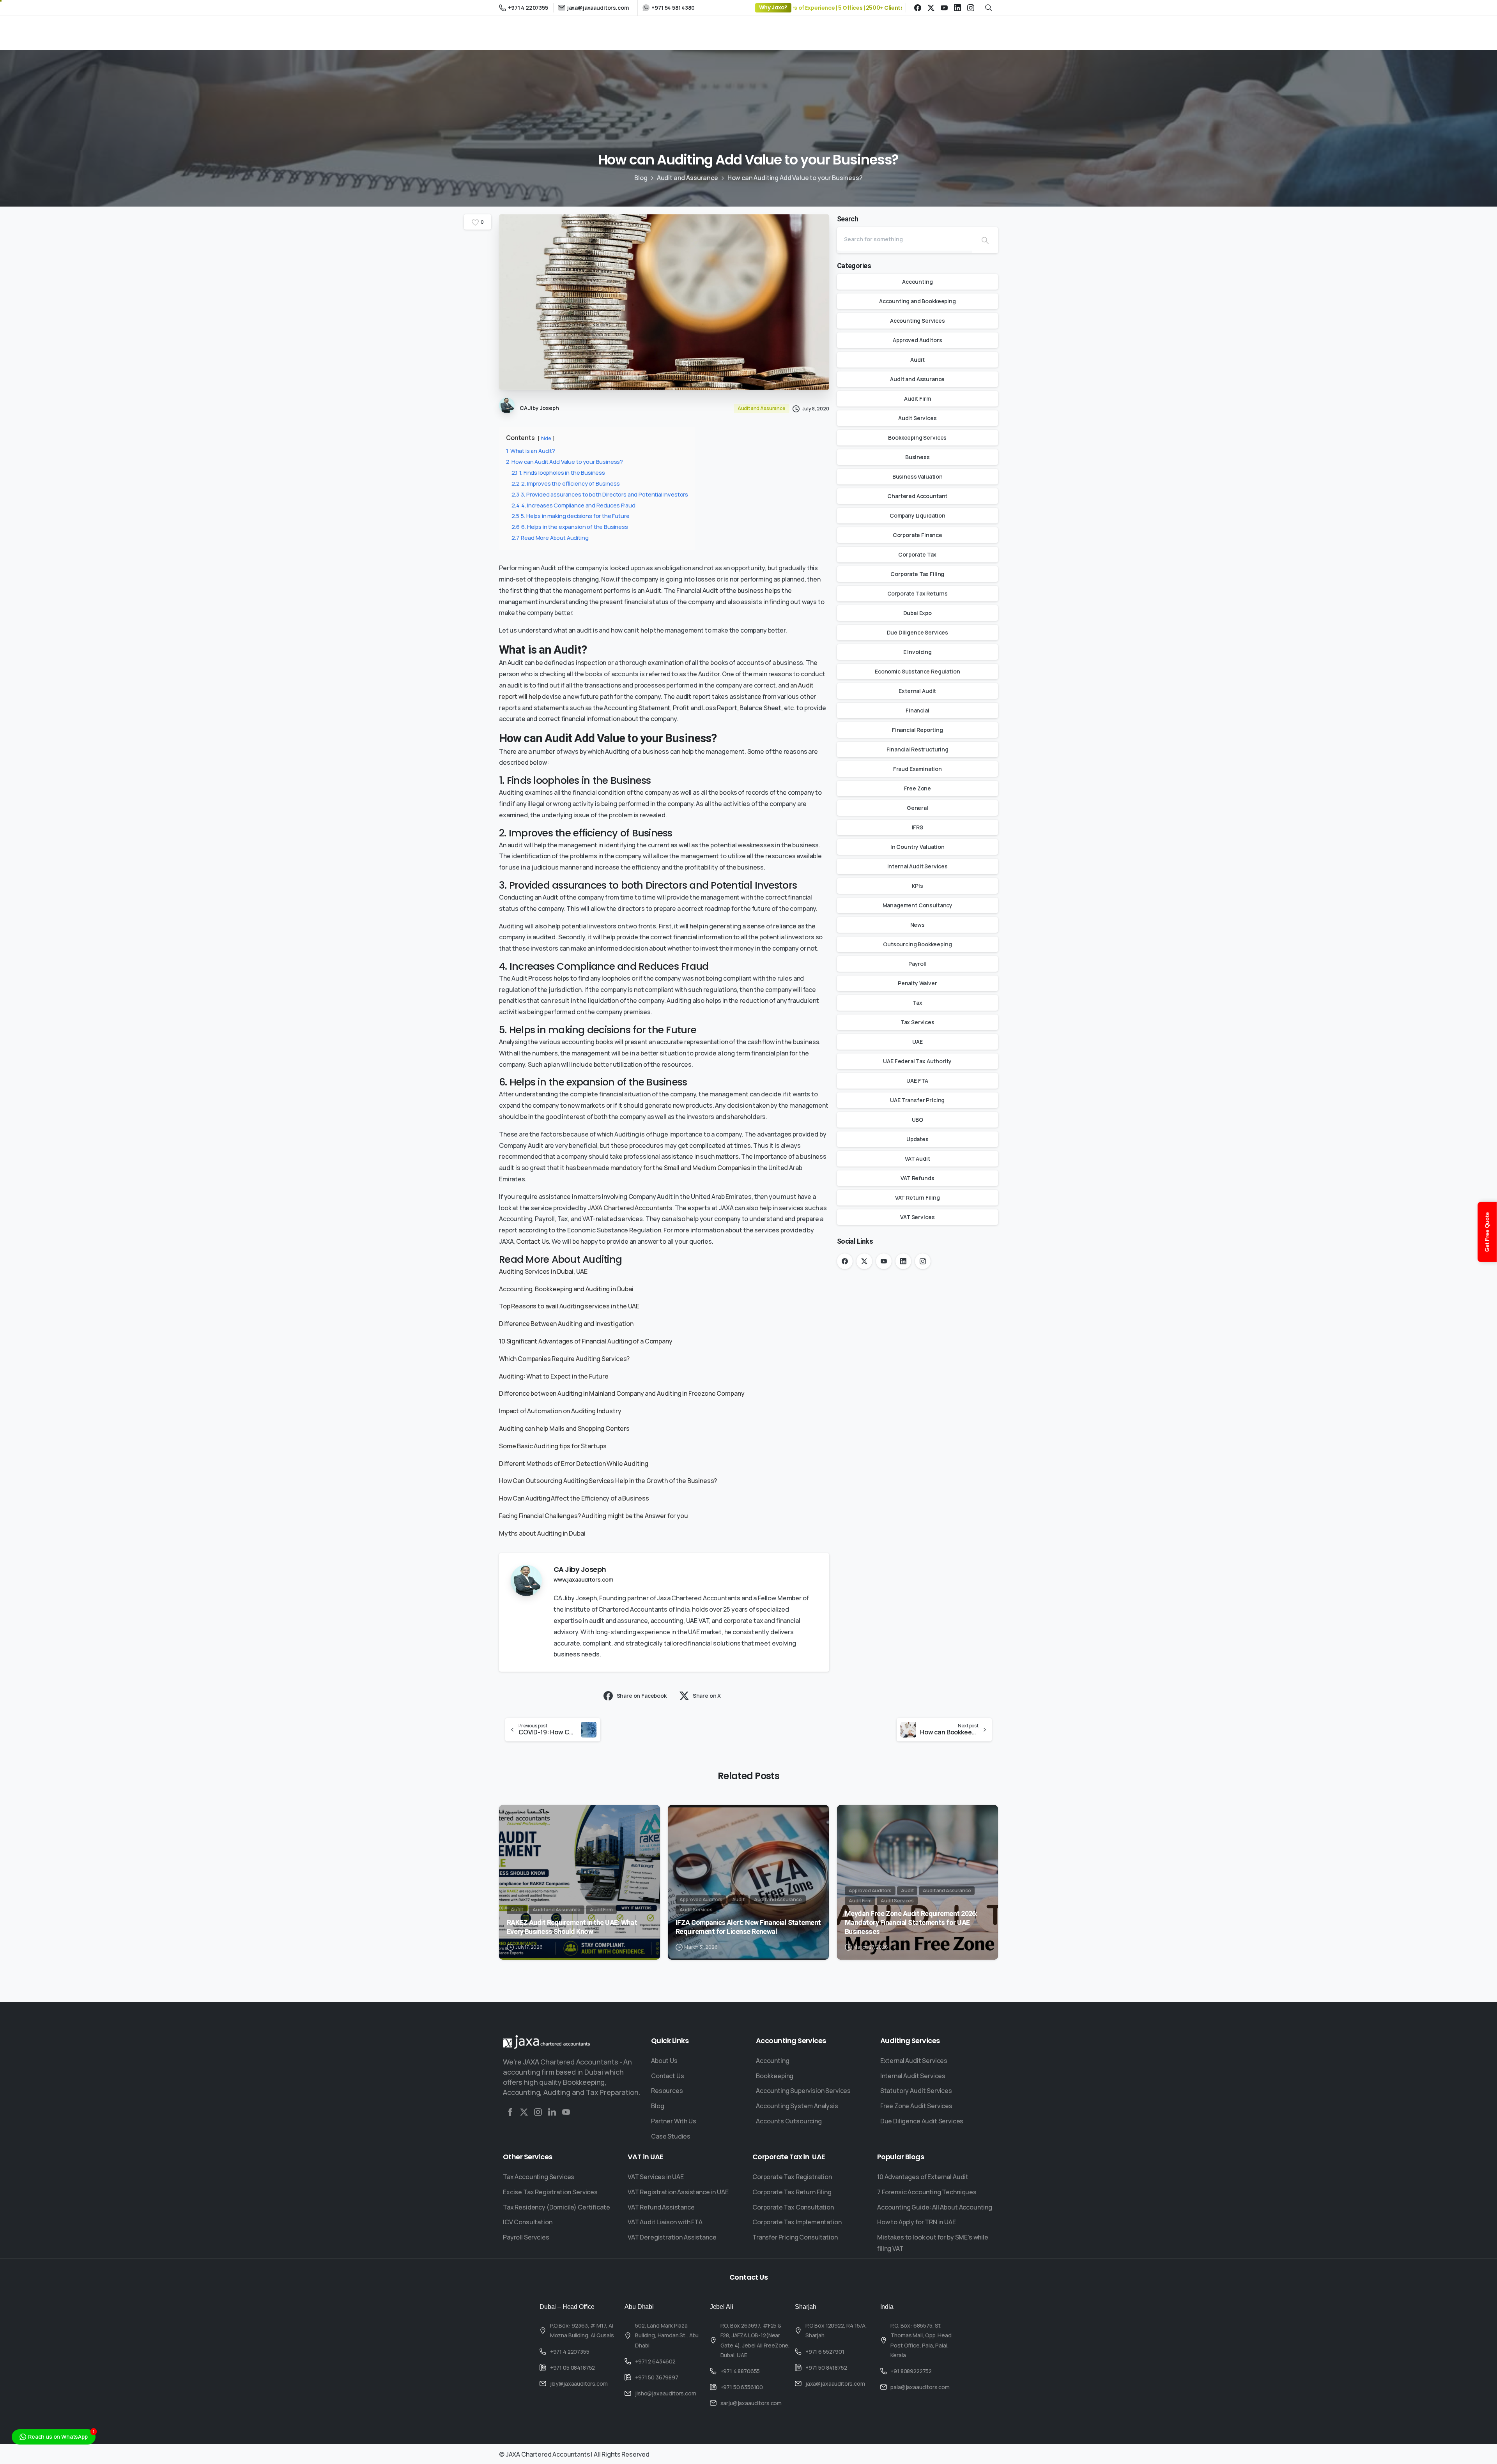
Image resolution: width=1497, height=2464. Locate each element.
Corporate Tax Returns (918, 593)
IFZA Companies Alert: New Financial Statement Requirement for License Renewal (748, 1927)
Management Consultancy (917, 905)
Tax (917, 1003)
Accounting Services (917, 321)
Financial (917, 710)
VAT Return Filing (917, 1198)
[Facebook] (918, 8)
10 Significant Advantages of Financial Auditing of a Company (586, 1341)
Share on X (707, 1696)
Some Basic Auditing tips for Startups (553, 1446)
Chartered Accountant (917, 496)
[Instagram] (971, 8)
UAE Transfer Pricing (917, 1100)
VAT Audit (917, 1159)
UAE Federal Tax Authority (917, 1061)
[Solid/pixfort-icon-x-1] (524, 2112)
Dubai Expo (917, 613)
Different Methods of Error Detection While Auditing (574, 1464)
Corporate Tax (917, 554)
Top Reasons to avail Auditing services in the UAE (569, 1306)
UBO (918, 1120)
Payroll (917, 964)
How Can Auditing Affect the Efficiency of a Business (574, 1498)
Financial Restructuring (917, 749)
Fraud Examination (917, 769)
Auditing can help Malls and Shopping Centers (564, 1428)
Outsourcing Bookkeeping (917, 944)
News (917, 925)
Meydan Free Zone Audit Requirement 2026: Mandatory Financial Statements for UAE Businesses (911, 1922)
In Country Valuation (917, 847)
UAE (917, 1042)
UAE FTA (917, 1081)
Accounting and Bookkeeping (917, 301)
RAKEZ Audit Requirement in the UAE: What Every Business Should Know (572, 1927)
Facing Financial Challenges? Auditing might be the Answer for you (594, 1516)
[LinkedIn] (957, 8)
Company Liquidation (917, 515)
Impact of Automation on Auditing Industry (560, 1411)
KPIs (917, 886)
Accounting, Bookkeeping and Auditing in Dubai (566, 1289)
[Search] (985, 240)
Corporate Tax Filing (917, 574)
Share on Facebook (642, 1696)
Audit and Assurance (687, 178)
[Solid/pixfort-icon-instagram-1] (538, 2112)
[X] (931, 8)
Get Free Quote (1487, 1232)
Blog (641, 178)
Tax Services (917, 1022)
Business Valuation (917, 476)
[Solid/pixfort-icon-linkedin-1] (552, 2112)
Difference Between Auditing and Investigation (566, 1324)
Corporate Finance (917, 535)
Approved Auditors (917, 340)
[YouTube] (944, 8)
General (917, 808)
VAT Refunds (917, 1178)
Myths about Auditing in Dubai (542, 1533)
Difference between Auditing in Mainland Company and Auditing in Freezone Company (622, 1393)
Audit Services (917, 418)
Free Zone (918, 788)
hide (546, 438)
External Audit (917, 691)
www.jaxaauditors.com (583, 1579)
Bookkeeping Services (917, 437)
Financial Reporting (917, 730)
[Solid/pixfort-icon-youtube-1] (566, 2112)
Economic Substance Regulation (917, 671)
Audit (917, 360)
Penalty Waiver (917, 983)
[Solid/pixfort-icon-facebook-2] (510, 2112)
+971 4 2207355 (528, 8)
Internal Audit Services (917, 866)
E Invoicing (917, 652)
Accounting (917, 282)
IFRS (917, 827)
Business (917, 457)
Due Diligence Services (917, 632)
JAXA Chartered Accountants (630, 1208)
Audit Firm (917, 399)
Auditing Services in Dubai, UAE (543, 1271)
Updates (917, 1139)
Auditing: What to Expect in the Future (554, 1376)
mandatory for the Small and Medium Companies (680, 1168)
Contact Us (533, 1241)
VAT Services (917, 1217)
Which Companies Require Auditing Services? (564, 1359)
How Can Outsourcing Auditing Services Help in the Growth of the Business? (608, 1481)
